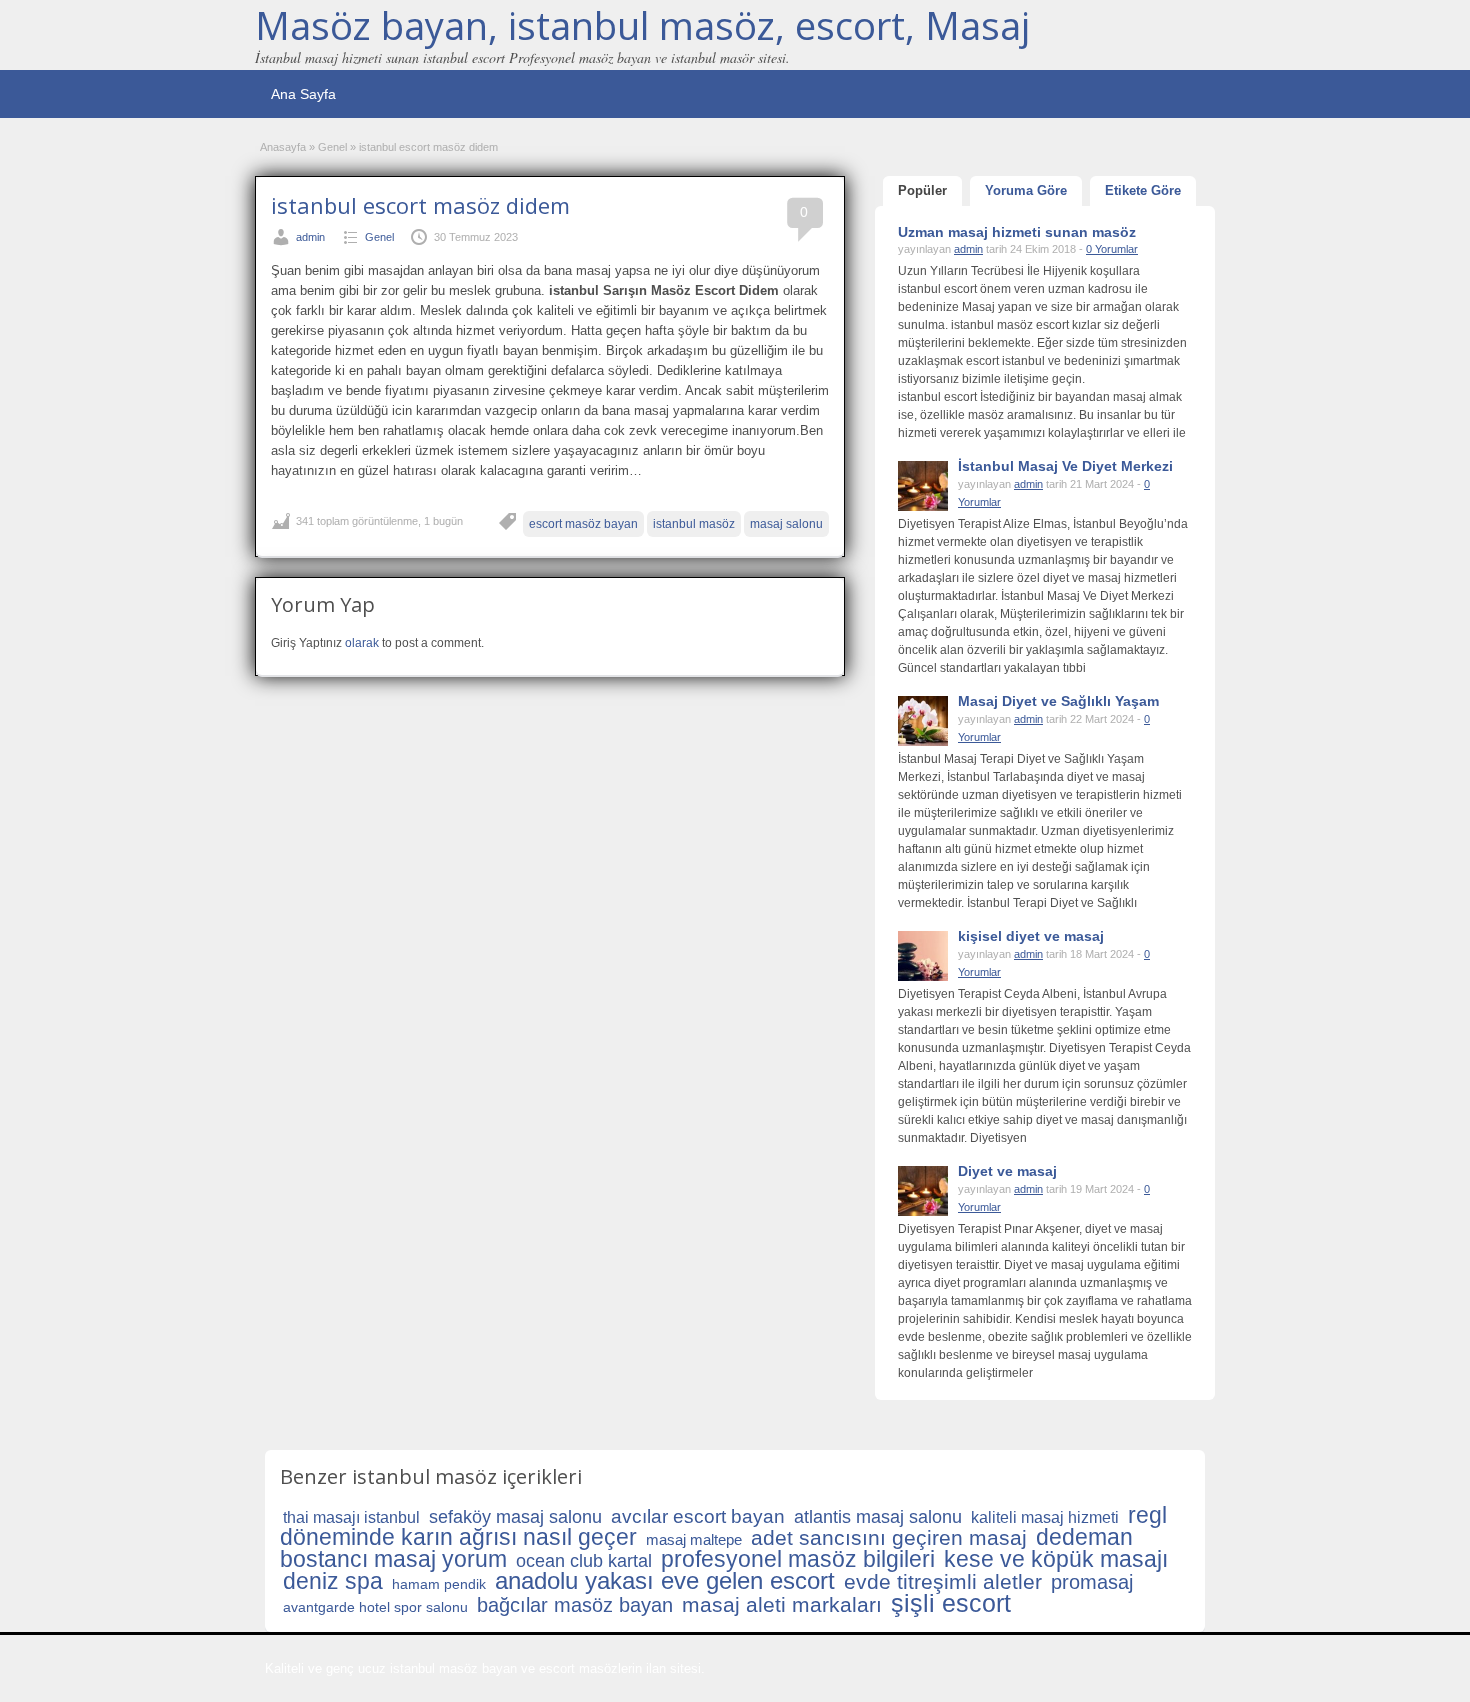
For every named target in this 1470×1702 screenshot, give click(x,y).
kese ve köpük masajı (1056, 1559)
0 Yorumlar (1112, 249)
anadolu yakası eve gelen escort (665, 1580)
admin (310, 237)
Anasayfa (283, 147)
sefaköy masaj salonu (515, 1517)
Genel (332, 147)
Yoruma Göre (1026, 190)
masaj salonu (786, 524)
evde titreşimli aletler (943, 1581)
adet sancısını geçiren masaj (889, 1537)
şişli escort (951, 1603)
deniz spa (333, 1581)
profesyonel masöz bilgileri (798, 1559)
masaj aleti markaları (782, 1604)
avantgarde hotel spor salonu (375, 1607)
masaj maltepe (694, 1539)
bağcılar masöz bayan (575, 1605)
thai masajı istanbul (351, 1517)
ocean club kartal (584, 1561)
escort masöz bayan (583, 524)
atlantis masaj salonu (878, 1517)
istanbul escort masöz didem (420, 205)
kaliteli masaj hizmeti (1045, 1517)
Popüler (922, 190)
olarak (362, 643)
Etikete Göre (1143, 190)
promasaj (1092, 1582)
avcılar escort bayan (698, 1516)
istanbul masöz (694, 524)
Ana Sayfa (303, 94)
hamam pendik (439, 1584)
